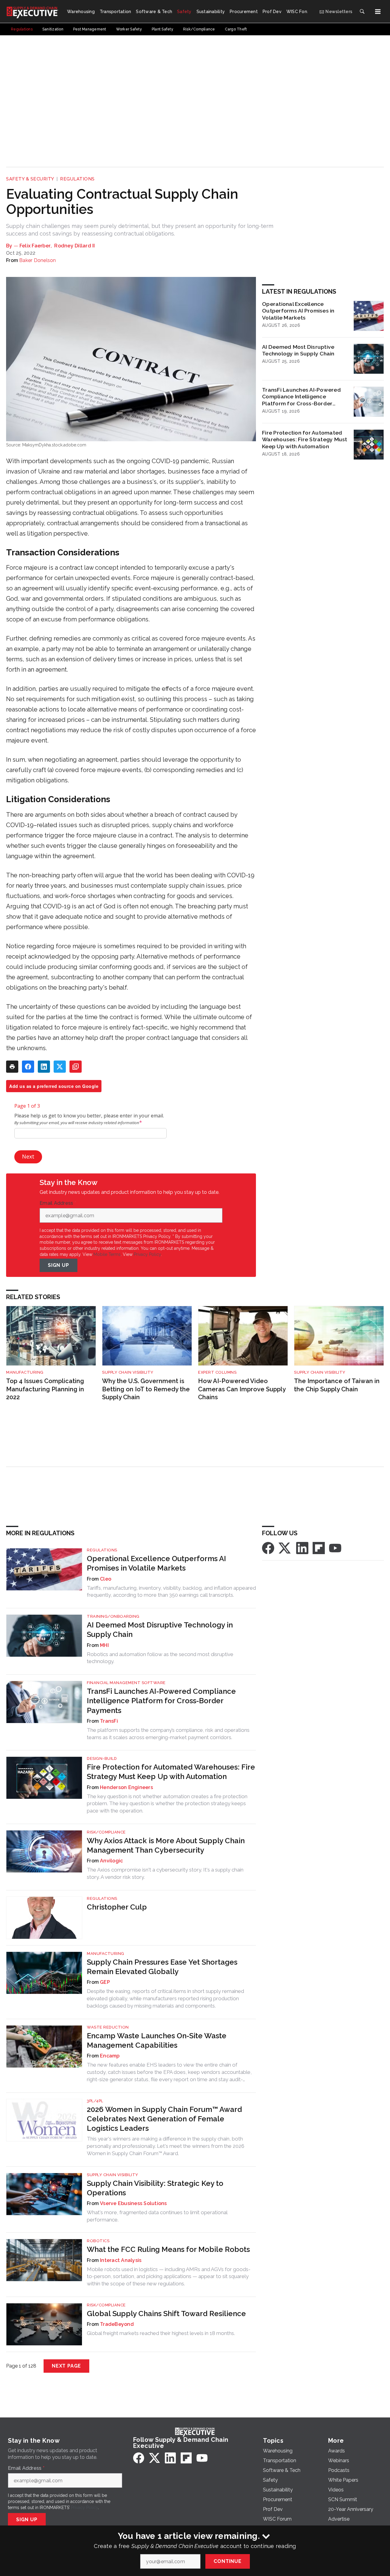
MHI (104, 1645)
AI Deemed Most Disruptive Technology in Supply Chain (298, 350)
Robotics (98, 2241)
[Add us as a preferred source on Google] (76, 1067)
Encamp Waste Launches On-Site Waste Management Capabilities (157, 2040)
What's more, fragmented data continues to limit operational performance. (157, 2216)
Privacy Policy (147, 1254)
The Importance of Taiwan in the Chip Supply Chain (337, 1385)
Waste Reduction (108, 2027)
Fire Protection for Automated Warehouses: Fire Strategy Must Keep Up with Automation (305, 440)
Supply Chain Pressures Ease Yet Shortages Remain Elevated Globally (162, 1967)
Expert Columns (217, 1372)
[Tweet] (60, 1067)
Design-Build (102, 1758)
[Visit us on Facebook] (268, 1548)
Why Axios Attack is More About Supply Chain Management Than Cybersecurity (166, 1845)
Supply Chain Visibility (128, 1372)
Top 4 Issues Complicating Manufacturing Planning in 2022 (45, 1389)
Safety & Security (30, 179)
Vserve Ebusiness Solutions (133, 2203)
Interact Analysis (121, 2260)
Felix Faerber (35, 246)
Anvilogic (111, 1861)
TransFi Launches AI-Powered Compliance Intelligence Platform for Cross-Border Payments (301, 397)
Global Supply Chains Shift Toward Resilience (166, 2314)
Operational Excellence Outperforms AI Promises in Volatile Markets (298, 311)
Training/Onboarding (113, 1616)
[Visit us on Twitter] (285, 1548)
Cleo (106, 1579)
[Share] (28, 1067)
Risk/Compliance (106, 1832)
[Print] (12, 1067)
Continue (227, 2561)
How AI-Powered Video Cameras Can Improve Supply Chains (242, 1389)
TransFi (109, 1721)
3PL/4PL (95, 2101)
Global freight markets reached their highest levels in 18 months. (161, 2333)
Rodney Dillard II (74, 246)
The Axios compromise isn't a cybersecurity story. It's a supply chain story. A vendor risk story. (165, 1873)
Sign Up (58, 1265)
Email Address (58, 1203)
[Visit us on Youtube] (335, 1548)
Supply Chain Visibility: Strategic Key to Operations (155, 2188)
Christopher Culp (117, 1907)
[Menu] (378, 12)
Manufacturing (25, 1372)
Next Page (66, 2366)
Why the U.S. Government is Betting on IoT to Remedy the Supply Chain (146, 1389)
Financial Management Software (126, 1683)
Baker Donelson (38, 260)
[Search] (362, 12)
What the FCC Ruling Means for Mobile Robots (168, 2249)
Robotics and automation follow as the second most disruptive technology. (160, 1658)
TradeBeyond (117, 2324)
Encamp (110, 2056)
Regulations (77, 179)
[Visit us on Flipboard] (319, 1548)
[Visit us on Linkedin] (302, 1548)
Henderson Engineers (126, 1787)
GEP (105, 1982)
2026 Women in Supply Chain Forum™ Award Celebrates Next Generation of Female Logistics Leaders (164, 2119)
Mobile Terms (107, 1254)
